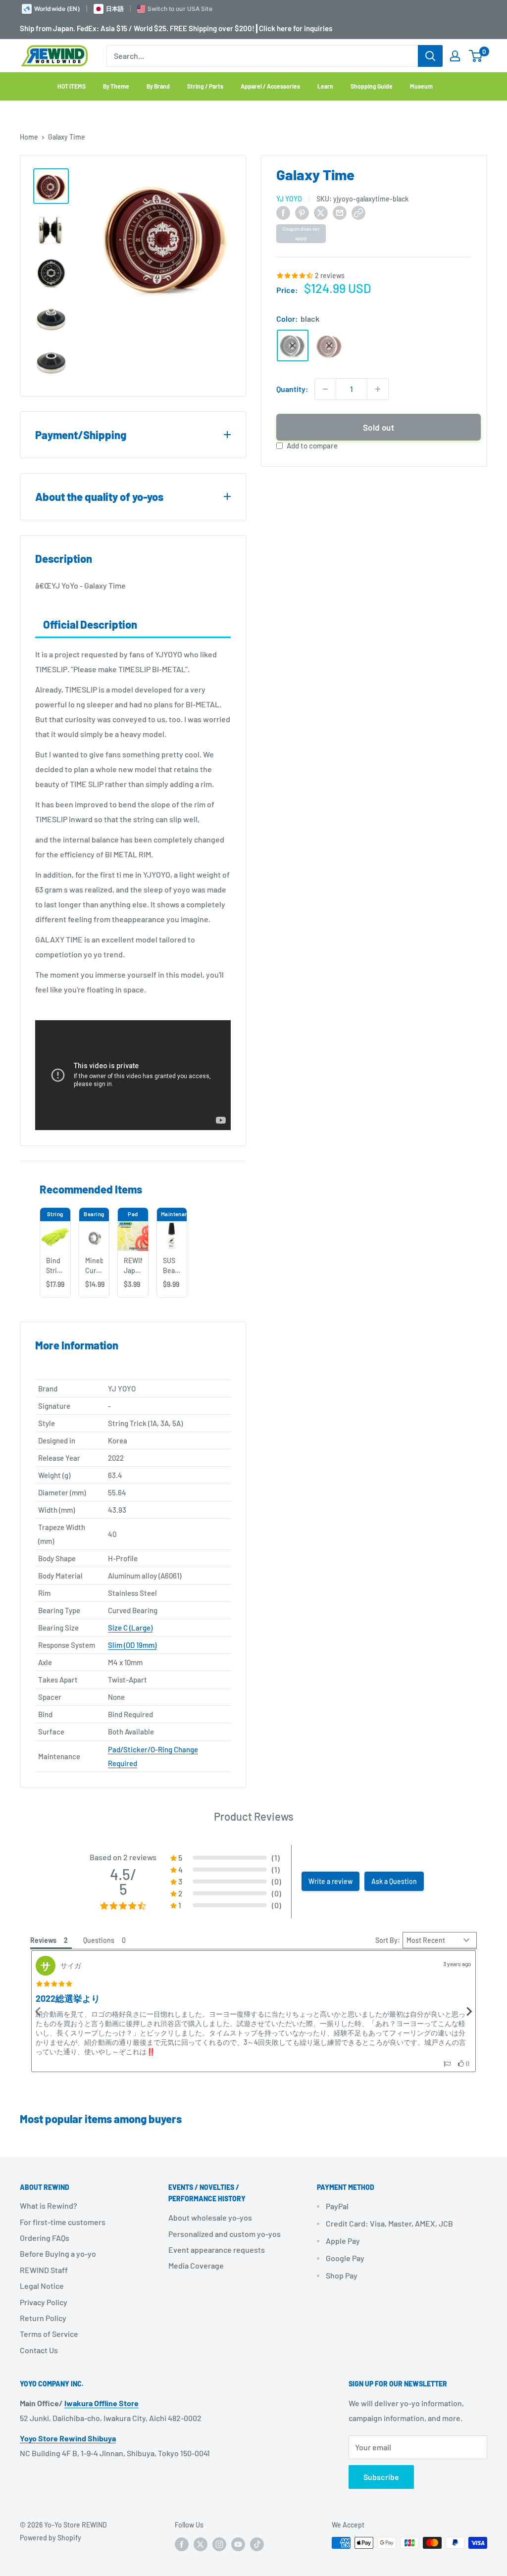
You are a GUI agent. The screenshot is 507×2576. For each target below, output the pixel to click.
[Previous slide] (38, 2011)
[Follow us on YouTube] (238, 2544)
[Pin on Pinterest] (302, 212)
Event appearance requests (217, 2250)
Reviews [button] (43, 1940)
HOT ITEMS (72, 86)
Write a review (330, 1881)
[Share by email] (340, 212)
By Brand (158, 86)
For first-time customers (63, 2222)
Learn (325, 86)
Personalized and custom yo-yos (225, 2234)
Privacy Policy (44, 2302)
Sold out (379, 427)
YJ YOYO (289, 199)
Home (29, 137)
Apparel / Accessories (270, 86)
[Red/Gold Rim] (329, 346)
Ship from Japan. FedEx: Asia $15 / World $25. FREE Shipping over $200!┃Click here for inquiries (176, 28)
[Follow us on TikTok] (257, 2544)
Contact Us (39, 2350)
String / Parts (205, 86)
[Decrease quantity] (325, 389)
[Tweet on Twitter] (321, 212)
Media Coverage (196, 2265)
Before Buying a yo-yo (58, 2254)
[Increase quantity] (378, 389)
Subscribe (381, 2477)
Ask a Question (394, 1881)
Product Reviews (254, 1816)
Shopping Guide (372, 86)
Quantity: (292, 389)
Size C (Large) (130, 1628)
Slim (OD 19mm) (132, 1645)
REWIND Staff (44, 2270)
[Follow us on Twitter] (201, 2544)
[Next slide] (469, 2011)
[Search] (430, 56)
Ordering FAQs (45, 2238)
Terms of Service (49, 2334)
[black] (293, 346)
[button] (447, 2064)
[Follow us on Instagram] (219, 2544)
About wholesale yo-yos (210, 2217)
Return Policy (43, 2318)
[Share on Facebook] (283, 212)
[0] (476, 56)
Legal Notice (42, 2286)
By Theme (116, 86)
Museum (421, 86)
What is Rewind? (49, 2205)
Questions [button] (99, 1940)
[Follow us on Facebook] (182, 2544)
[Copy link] (358, 212)
